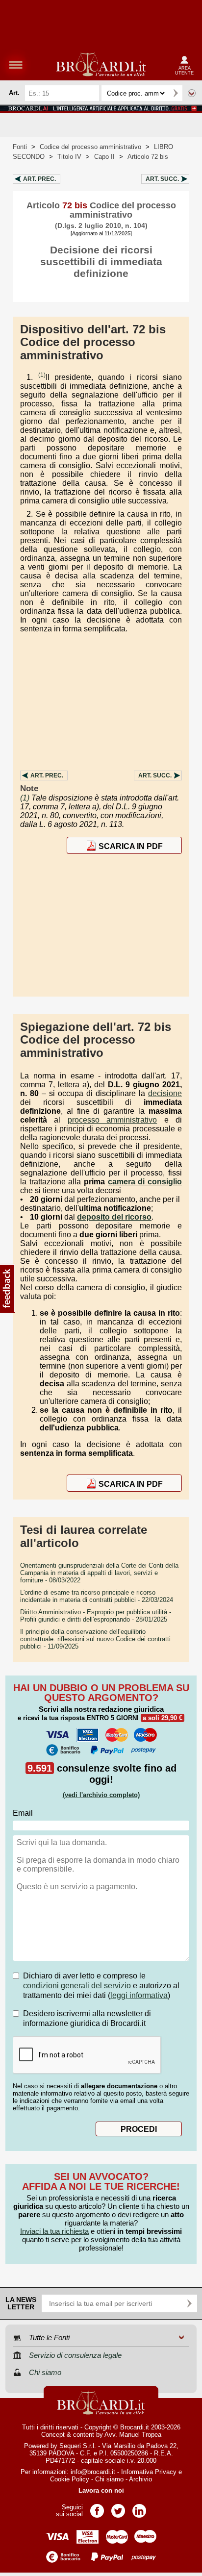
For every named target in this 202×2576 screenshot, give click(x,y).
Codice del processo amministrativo (90, 147)
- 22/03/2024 (97, 1596)
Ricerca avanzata (192, 93)
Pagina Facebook (97, 2508)
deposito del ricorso (114, 1217)
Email (23, 1813)
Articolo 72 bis (148, 157)
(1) (42, 375)
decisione (165, 1093)
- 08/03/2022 (99, 1573)
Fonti (20, 147)
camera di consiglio (145, 1182)
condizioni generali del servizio (77, 1986)
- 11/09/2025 (95, 1639)
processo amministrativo (112, 1120)
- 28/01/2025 (96, 1616)
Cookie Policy (70, 2479)
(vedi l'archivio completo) (101, 1795)
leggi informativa (139, 1995)
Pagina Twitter (118, 2508)
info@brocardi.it (93, 2472)
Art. (39, 179)
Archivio (140, 2479)
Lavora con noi (101, 2490)
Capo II (104, 157)
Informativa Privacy (149, 2472)
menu (16, 65)
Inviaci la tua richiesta (54, 2231)
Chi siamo (109, 2479)
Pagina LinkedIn (139, 2508)
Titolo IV (69, 157)
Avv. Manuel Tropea (133, 2435)
